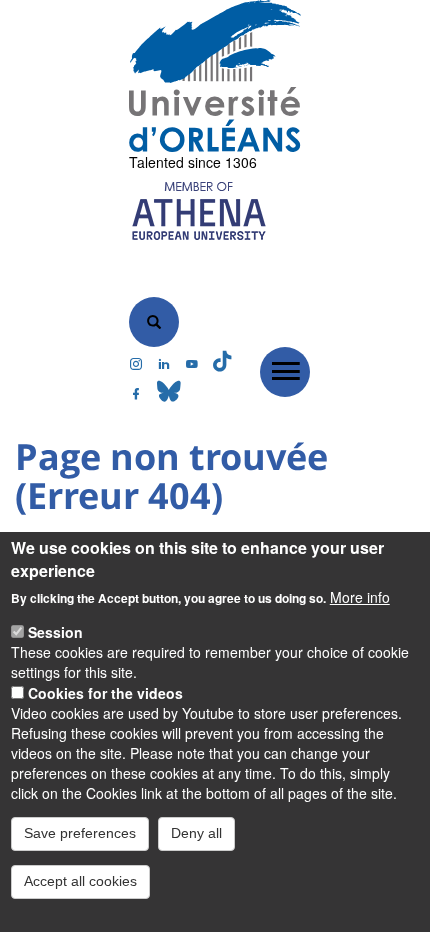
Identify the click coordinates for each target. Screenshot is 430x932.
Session (55, 632)
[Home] (215, 76)
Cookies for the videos (105, 693)
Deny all (196, 833)
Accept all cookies (80, 881)
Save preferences (80, 833)
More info (360, 597)
